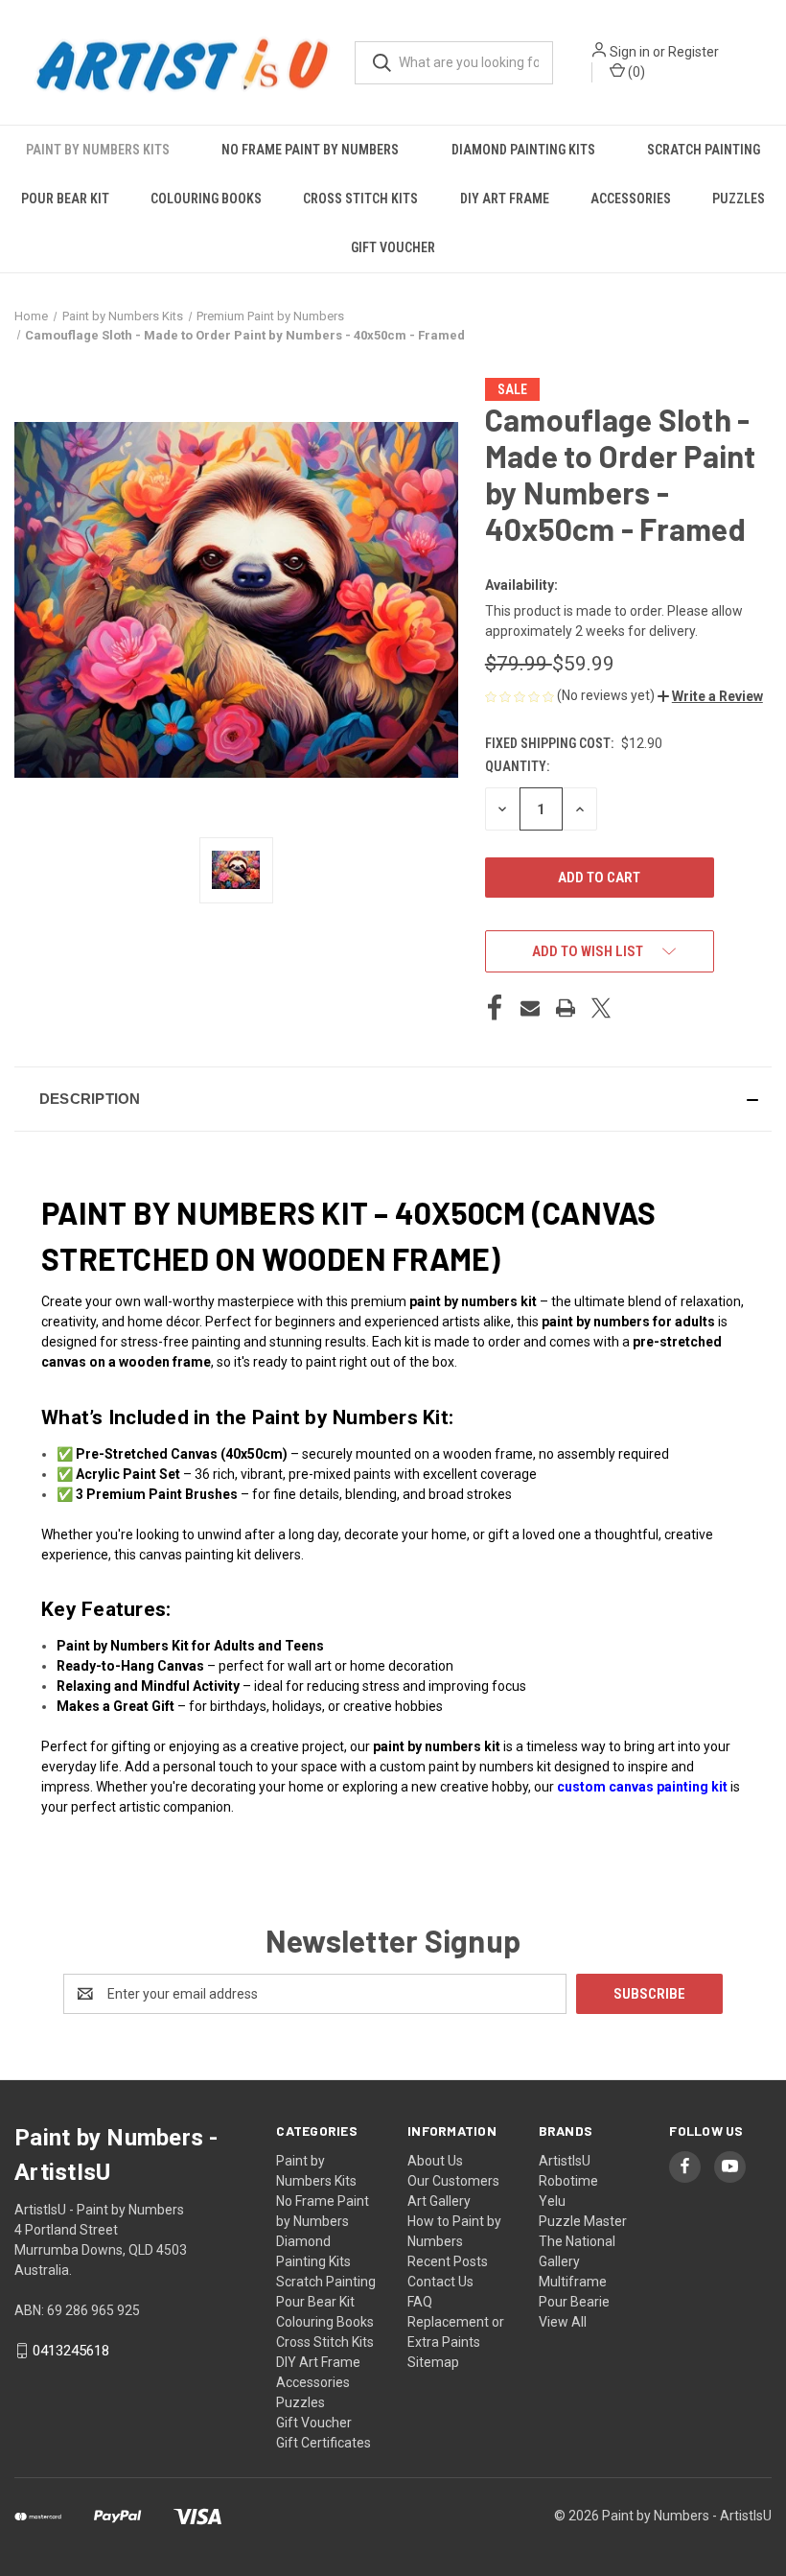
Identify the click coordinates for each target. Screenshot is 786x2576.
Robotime (568, 2181)
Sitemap (433, 2362)
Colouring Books (206, 199)
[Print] (566, 1008)
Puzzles (739, 199)
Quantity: (517, 766)
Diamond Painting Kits (523, 150)
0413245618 (71, 2351)
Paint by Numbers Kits (98, 150)
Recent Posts (448, 2261)
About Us (435, 2161)
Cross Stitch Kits (360, 199)
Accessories (631, 199)
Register (694, 52)
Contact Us (440, 2282)
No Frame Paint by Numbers (310, 150)
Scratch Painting (704, 150)
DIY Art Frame (505, 199)
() (635, 72)
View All (563, 2322)
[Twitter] (601, 1008)
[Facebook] (495, 1008)
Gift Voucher (393, 247)
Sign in (630, 52)
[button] (710, 696)
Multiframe (573, 2282)
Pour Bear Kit (65, 199)
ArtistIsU (565, 2161)
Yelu (552, 2201)
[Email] (530, 1008)
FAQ (420, 2302)
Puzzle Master (583, 2221)
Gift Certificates (324, 2443)
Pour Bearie (574, 2302)
